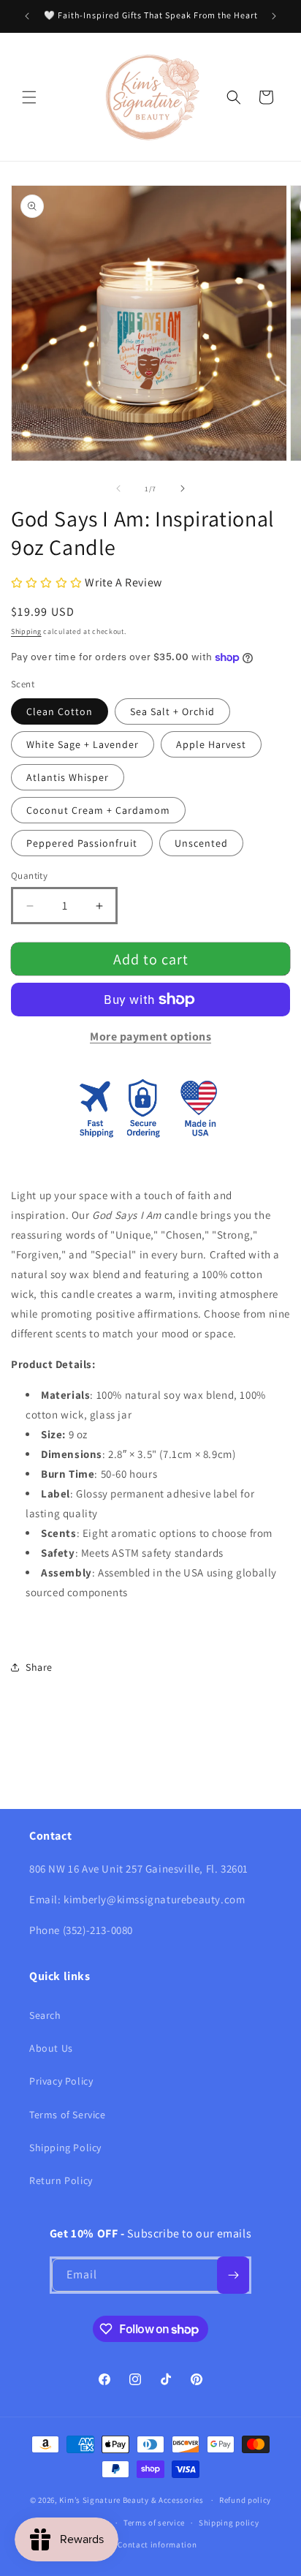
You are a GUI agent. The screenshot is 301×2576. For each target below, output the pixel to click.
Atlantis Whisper (68, 777)
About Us (51, 2048)
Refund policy (245, 2500)
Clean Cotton (60, 711)
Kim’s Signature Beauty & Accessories (132, 2500)
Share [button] (39, 1667)
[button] (29, 97)
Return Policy (61, 2180)
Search (45, 2015)
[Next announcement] (274, 16)
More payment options (150, 1036)
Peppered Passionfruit (82, 843)
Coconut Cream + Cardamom (98, 810)
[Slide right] (183, 488)
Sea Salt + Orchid (172, 711)
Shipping (26, 631)
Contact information (157, 2545)
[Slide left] (118, 488)
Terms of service (154, 2523)
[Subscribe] (233, 2275)
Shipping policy (229, 2523)
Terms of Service (68, 2115)
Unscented (201, 843)
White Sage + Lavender (83, 744)
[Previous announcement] (27, 16)
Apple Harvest (211, 744)
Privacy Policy (61, 2081)
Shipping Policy (65, 2148)
